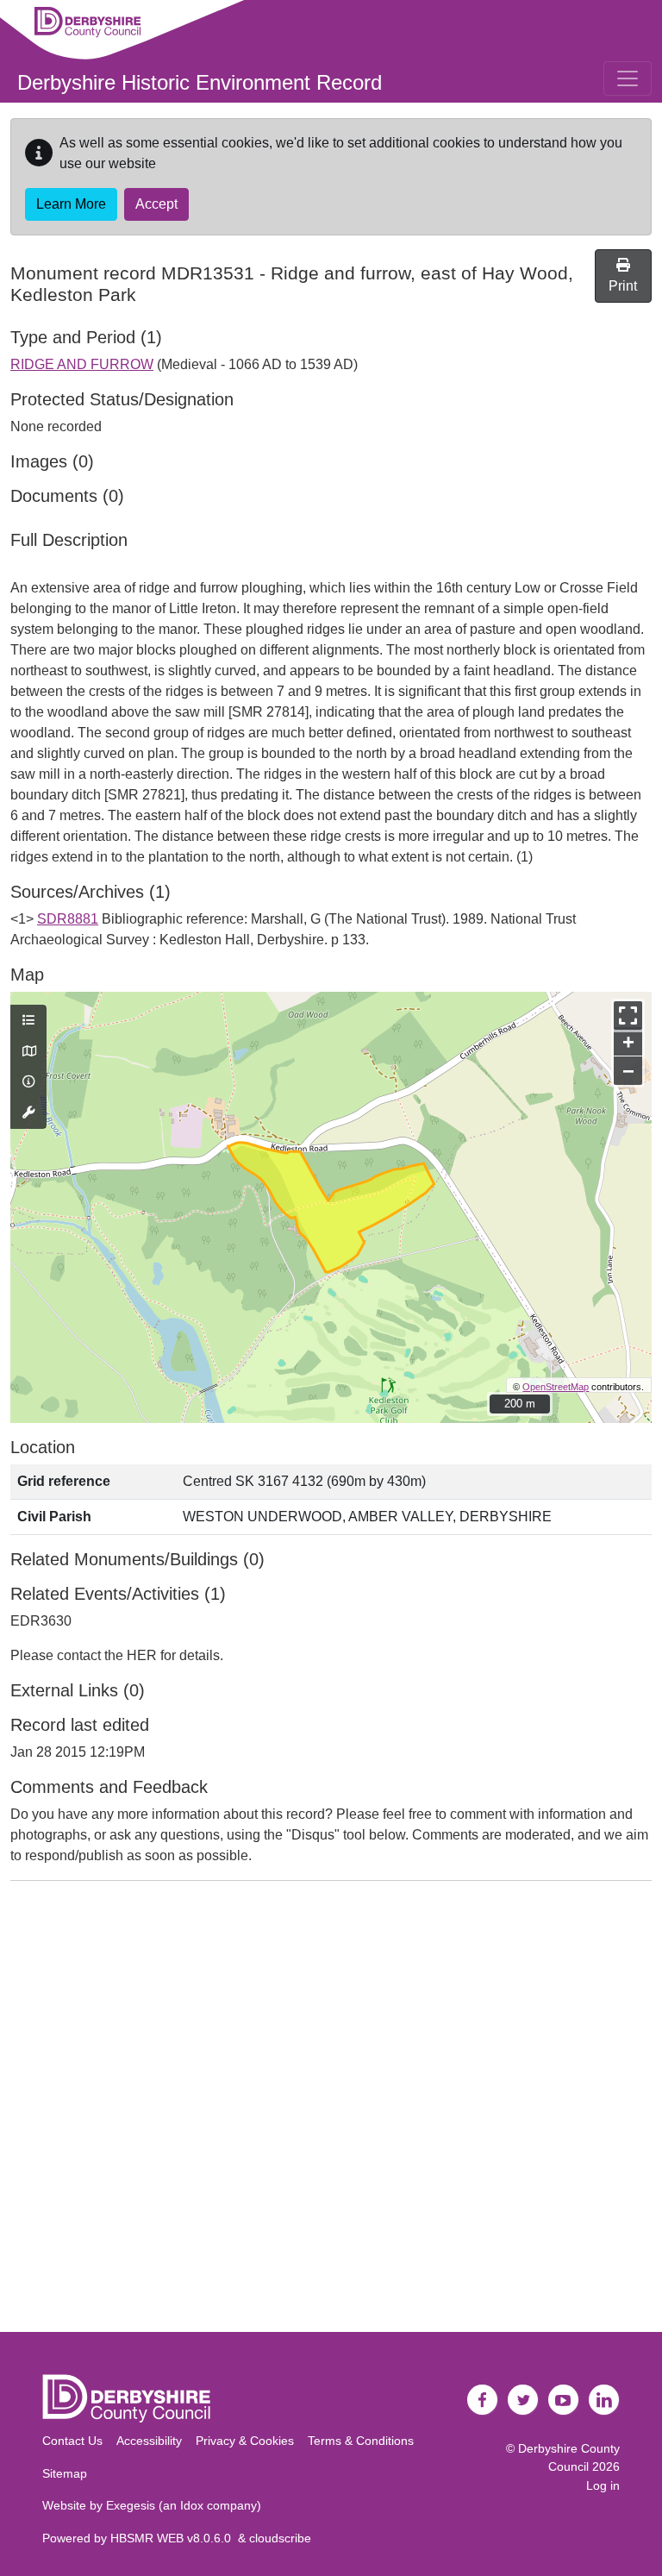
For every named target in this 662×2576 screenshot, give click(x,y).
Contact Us (72, 2441)
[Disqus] (331, 2110)
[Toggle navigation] (628, 78)
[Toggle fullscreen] (628, 1015)
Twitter (523, 2400)
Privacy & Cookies (245, 2441)
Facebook (483, 2400)
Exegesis (131, 2505)
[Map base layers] (28, 1052)
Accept (156, 204)
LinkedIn (604, 2400)
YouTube (564, 2400)
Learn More (71, 204)
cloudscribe (280, 2538)
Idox (192, 2505)
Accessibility (149, 2441)
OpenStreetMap (556, 1387)
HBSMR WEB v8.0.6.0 (174, 2538)
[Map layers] (28, 1021)
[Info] (28, 1082)
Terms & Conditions (361, 2441)
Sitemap (65, 2473)
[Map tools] (28, 1113)
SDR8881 (68, 919)
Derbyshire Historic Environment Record (200, 82)
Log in (603, 2485)
